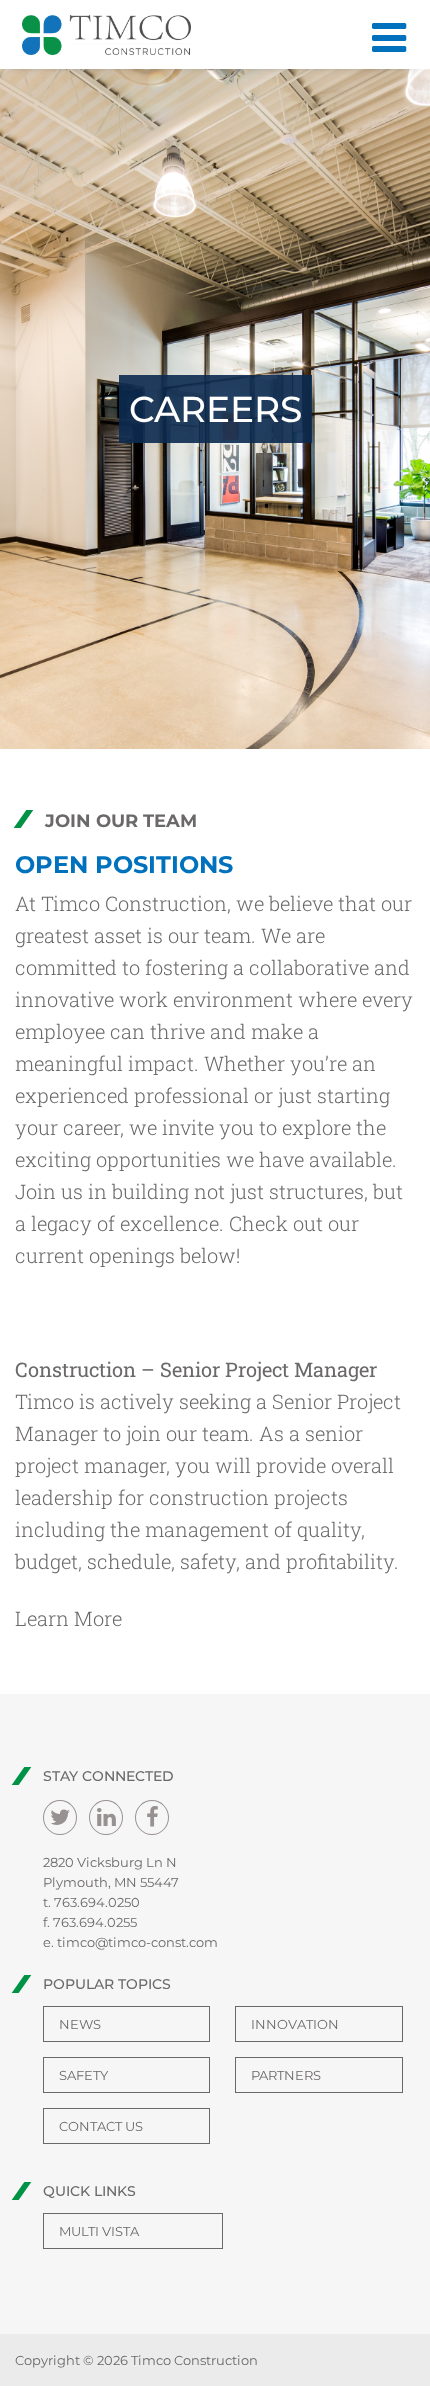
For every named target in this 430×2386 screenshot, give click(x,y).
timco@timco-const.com (137, 1942)
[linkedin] (106, 1817)
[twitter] (60, 1817)
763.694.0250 (97, 1902)
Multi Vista (99, 2231)
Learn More (68, 1618)
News (80, 2024)
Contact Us (101, 2126)
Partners (286, 2075)
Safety (83, 2075)
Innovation (295, 2024)
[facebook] (152, 1817)
